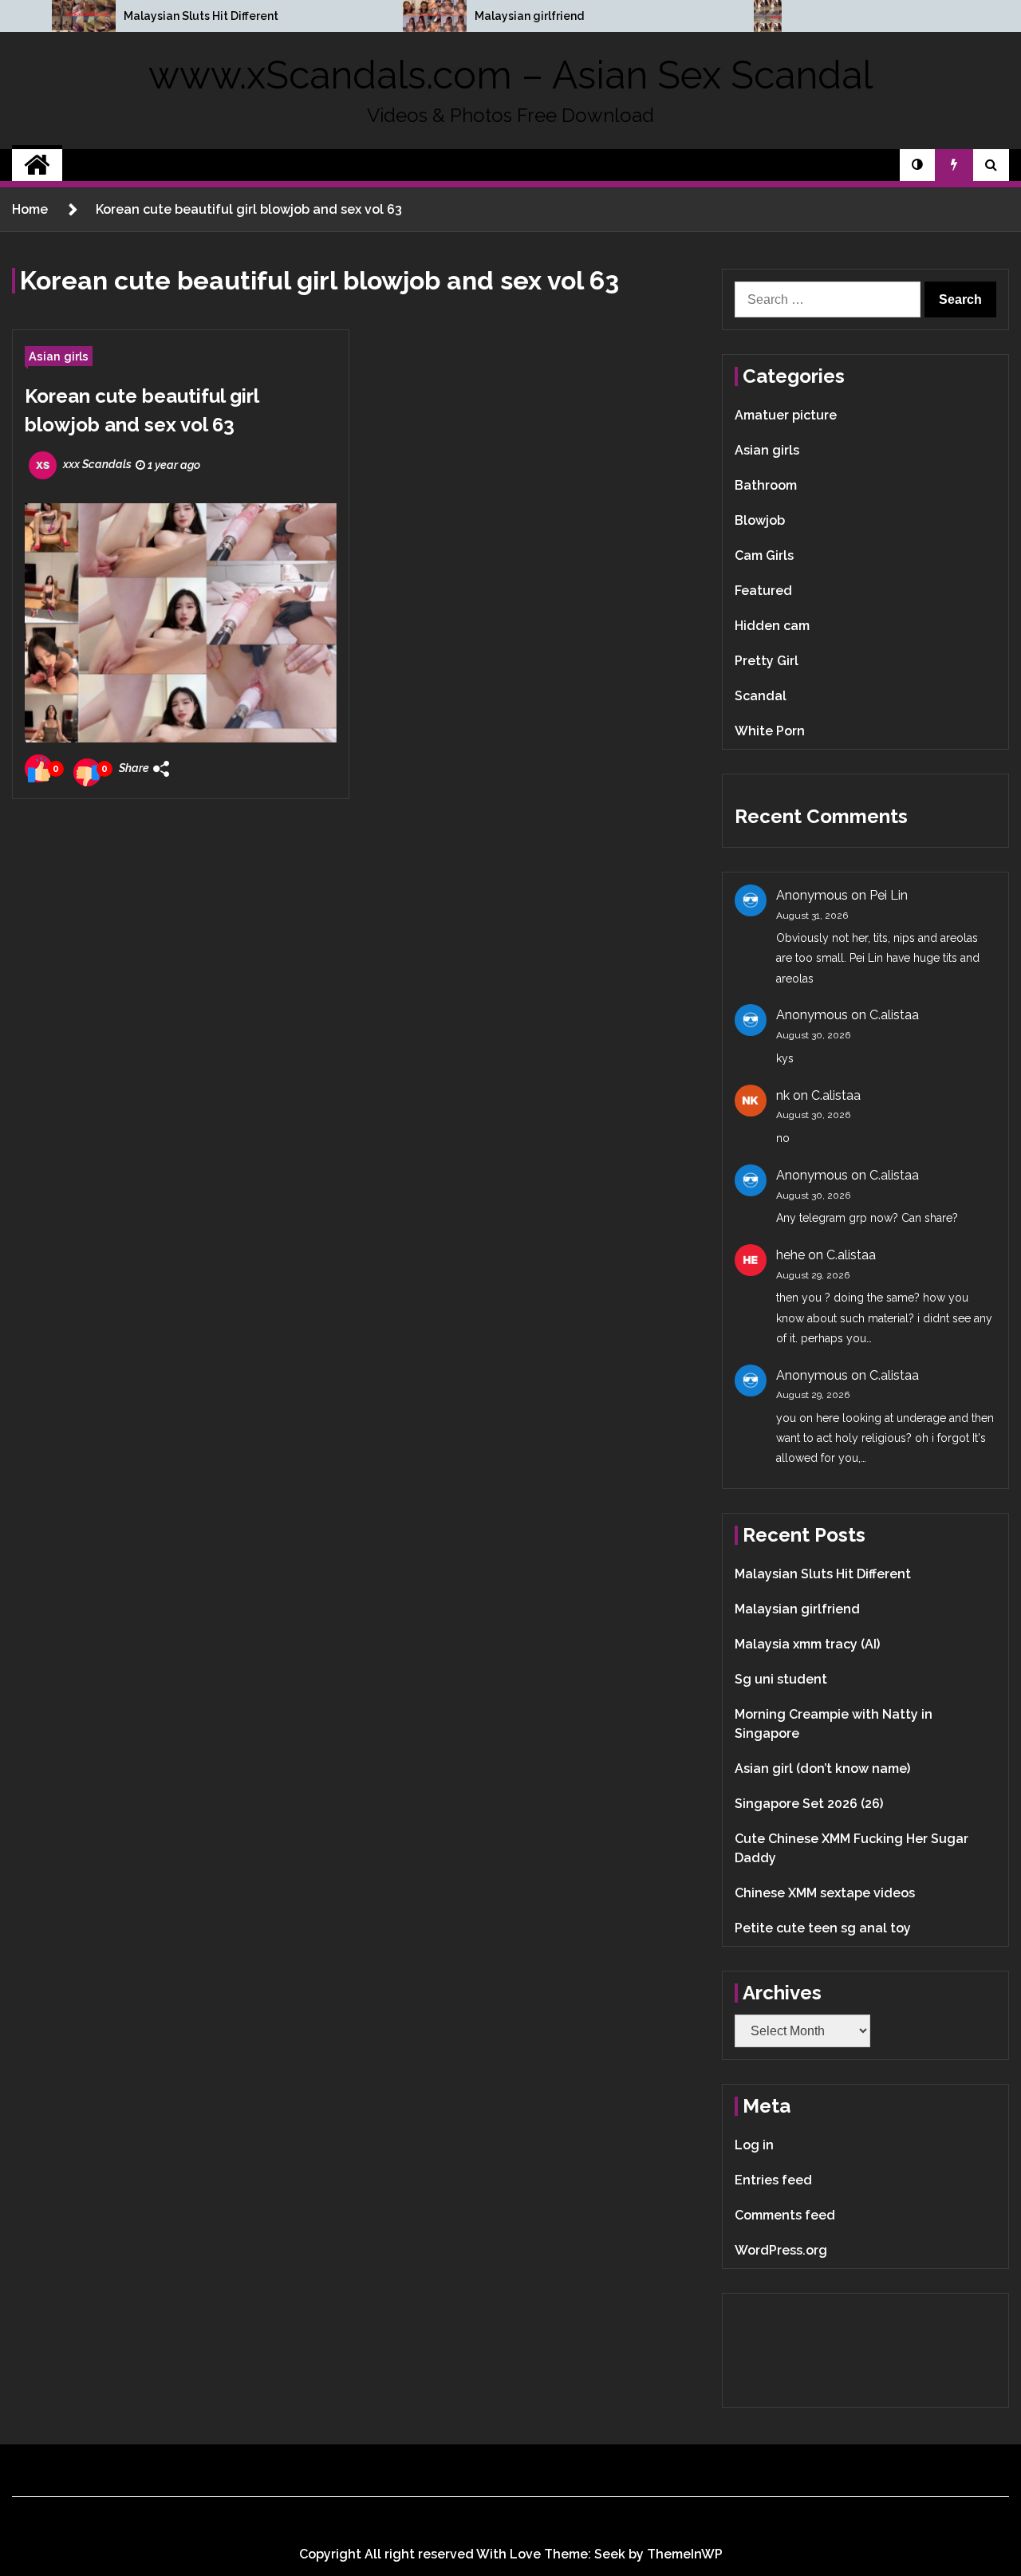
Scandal (761, 696)
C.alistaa (894, 1015)
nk (783, 1095)
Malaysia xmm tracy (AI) (807, 1644)
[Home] (37, 165)
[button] (917, 165)
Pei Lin (889, 895)
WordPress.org (781, 2250)
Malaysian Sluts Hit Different (201, 16)
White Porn (770, 731)
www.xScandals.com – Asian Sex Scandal (510, 75)
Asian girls (59, 356)
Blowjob (760, 520)
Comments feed (785, 2215)
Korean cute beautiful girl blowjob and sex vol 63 (142, 410)
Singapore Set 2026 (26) (809, 1804)
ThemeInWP (685, 2554)
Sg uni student (781, 1679)
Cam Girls (764, 555)
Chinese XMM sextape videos (825, 1893)
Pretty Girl (767, 661)
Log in (754, 2145)
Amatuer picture (786, 415)
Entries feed (773, 2180)
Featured (763, 591)
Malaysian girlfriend (529, 16)
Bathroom (766, 485)
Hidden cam (772, 626)
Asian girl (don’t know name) (822, 1769)
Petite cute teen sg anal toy (823, 1928)
